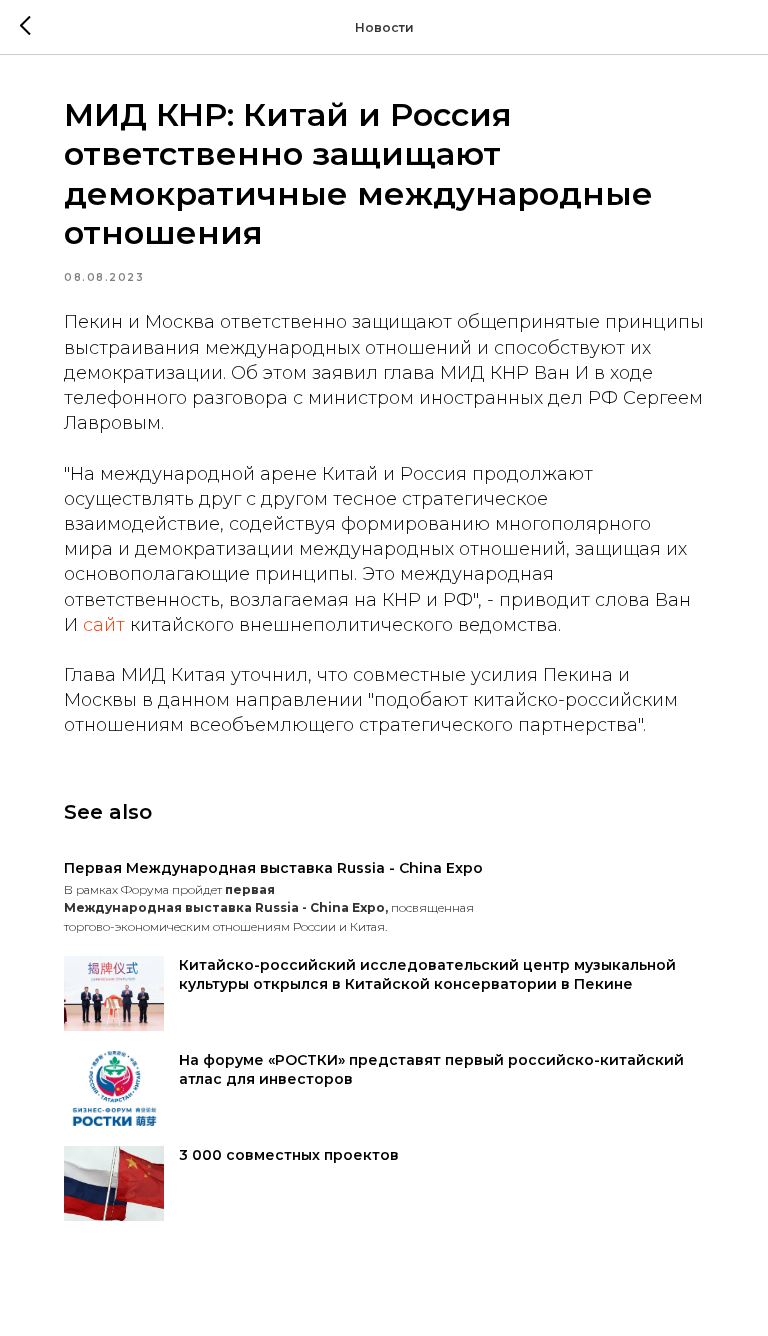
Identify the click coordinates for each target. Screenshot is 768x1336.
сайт (104, 625)
